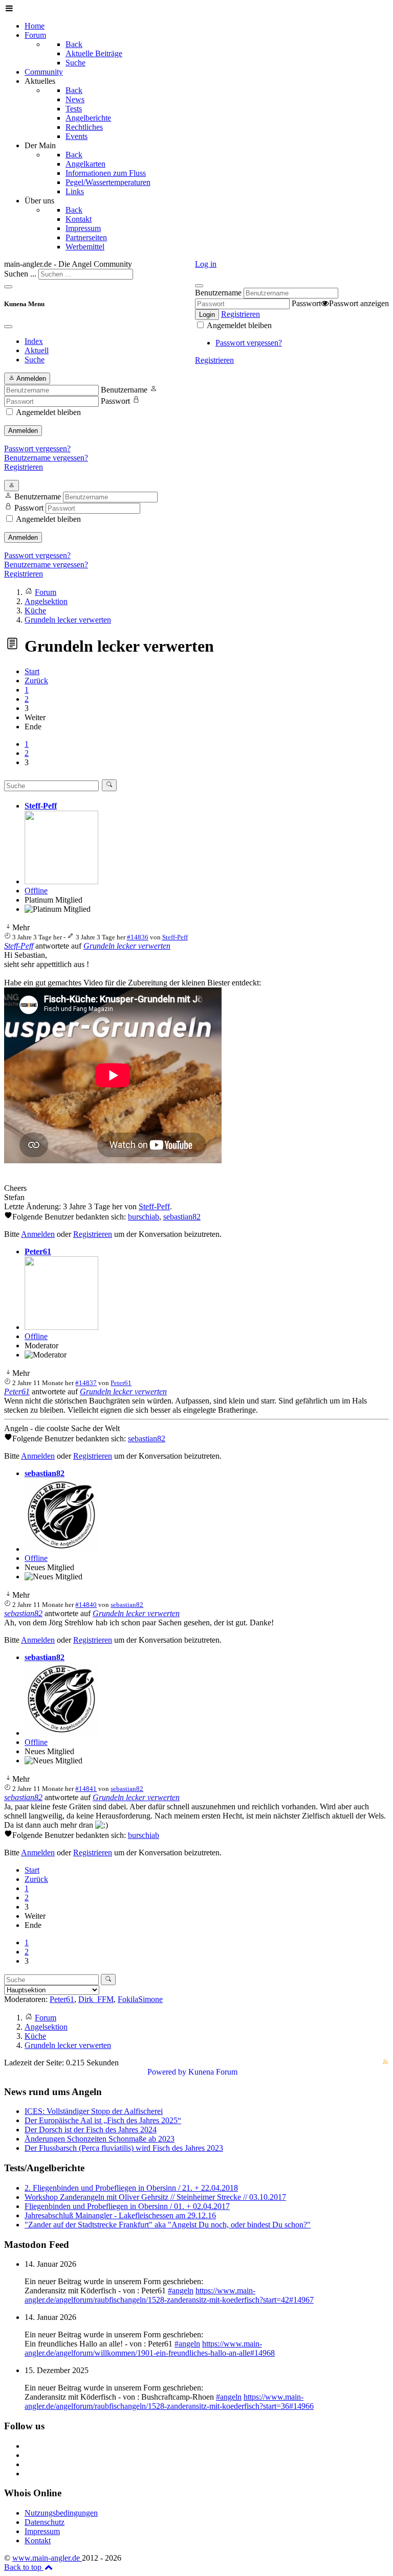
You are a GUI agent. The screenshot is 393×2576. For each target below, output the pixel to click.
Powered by (167, 2072)
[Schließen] (199, 286)
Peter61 (38, 1251)
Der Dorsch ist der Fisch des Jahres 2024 (91, 2130)
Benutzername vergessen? (46, 458)
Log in (206, 264)
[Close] (8, 327)
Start (32, 671)
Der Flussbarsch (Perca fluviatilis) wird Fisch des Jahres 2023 (124, 2148)
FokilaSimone (140, 1999)
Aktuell (37, 350)
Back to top (24, 2567)
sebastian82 (182, 1217)
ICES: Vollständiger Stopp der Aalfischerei (94, 2111)
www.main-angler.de (47, 2558)
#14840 (86, 1605)
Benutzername (218, 293)
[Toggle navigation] (8, 287)
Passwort (306, 303)
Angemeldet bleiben (238, 325)
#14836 (138, 937)
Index (34, 341)
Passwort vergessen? (249, 343)
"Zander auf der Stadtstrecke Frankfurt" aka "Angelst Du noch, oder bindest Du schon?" (168, 2225)
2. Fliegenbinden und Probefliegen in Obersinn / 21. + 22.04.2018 (131, 2188)
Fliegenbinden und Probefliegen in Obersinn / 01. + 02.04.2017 (127, 2206)
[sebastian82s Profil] (61, 1549)
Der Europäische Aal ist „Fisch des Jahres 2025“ (103, 2120)
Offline (36, 891)
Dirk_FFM (96, 1999)
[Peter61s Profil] (61, 1327)
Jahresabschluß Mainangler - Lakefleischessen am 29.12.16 (120, 2215)
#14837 (86, 1383)
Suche (35, 360)
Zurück (36, 681)
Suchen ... (20, 274)
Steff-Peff (41, 806)
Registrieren (241, 314)
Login (207, 315)
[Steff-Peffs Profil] (61, 881)
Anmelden (23, 431)
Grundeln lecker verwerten (127, 946)
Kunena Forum (213, 2072)
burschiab (144, 1217)
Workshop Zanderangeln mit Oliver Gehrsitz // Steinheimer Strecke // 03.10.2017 (155, 2197)
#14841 (86, 1789)
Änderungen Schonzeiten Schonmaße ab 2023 (100, 2139)
